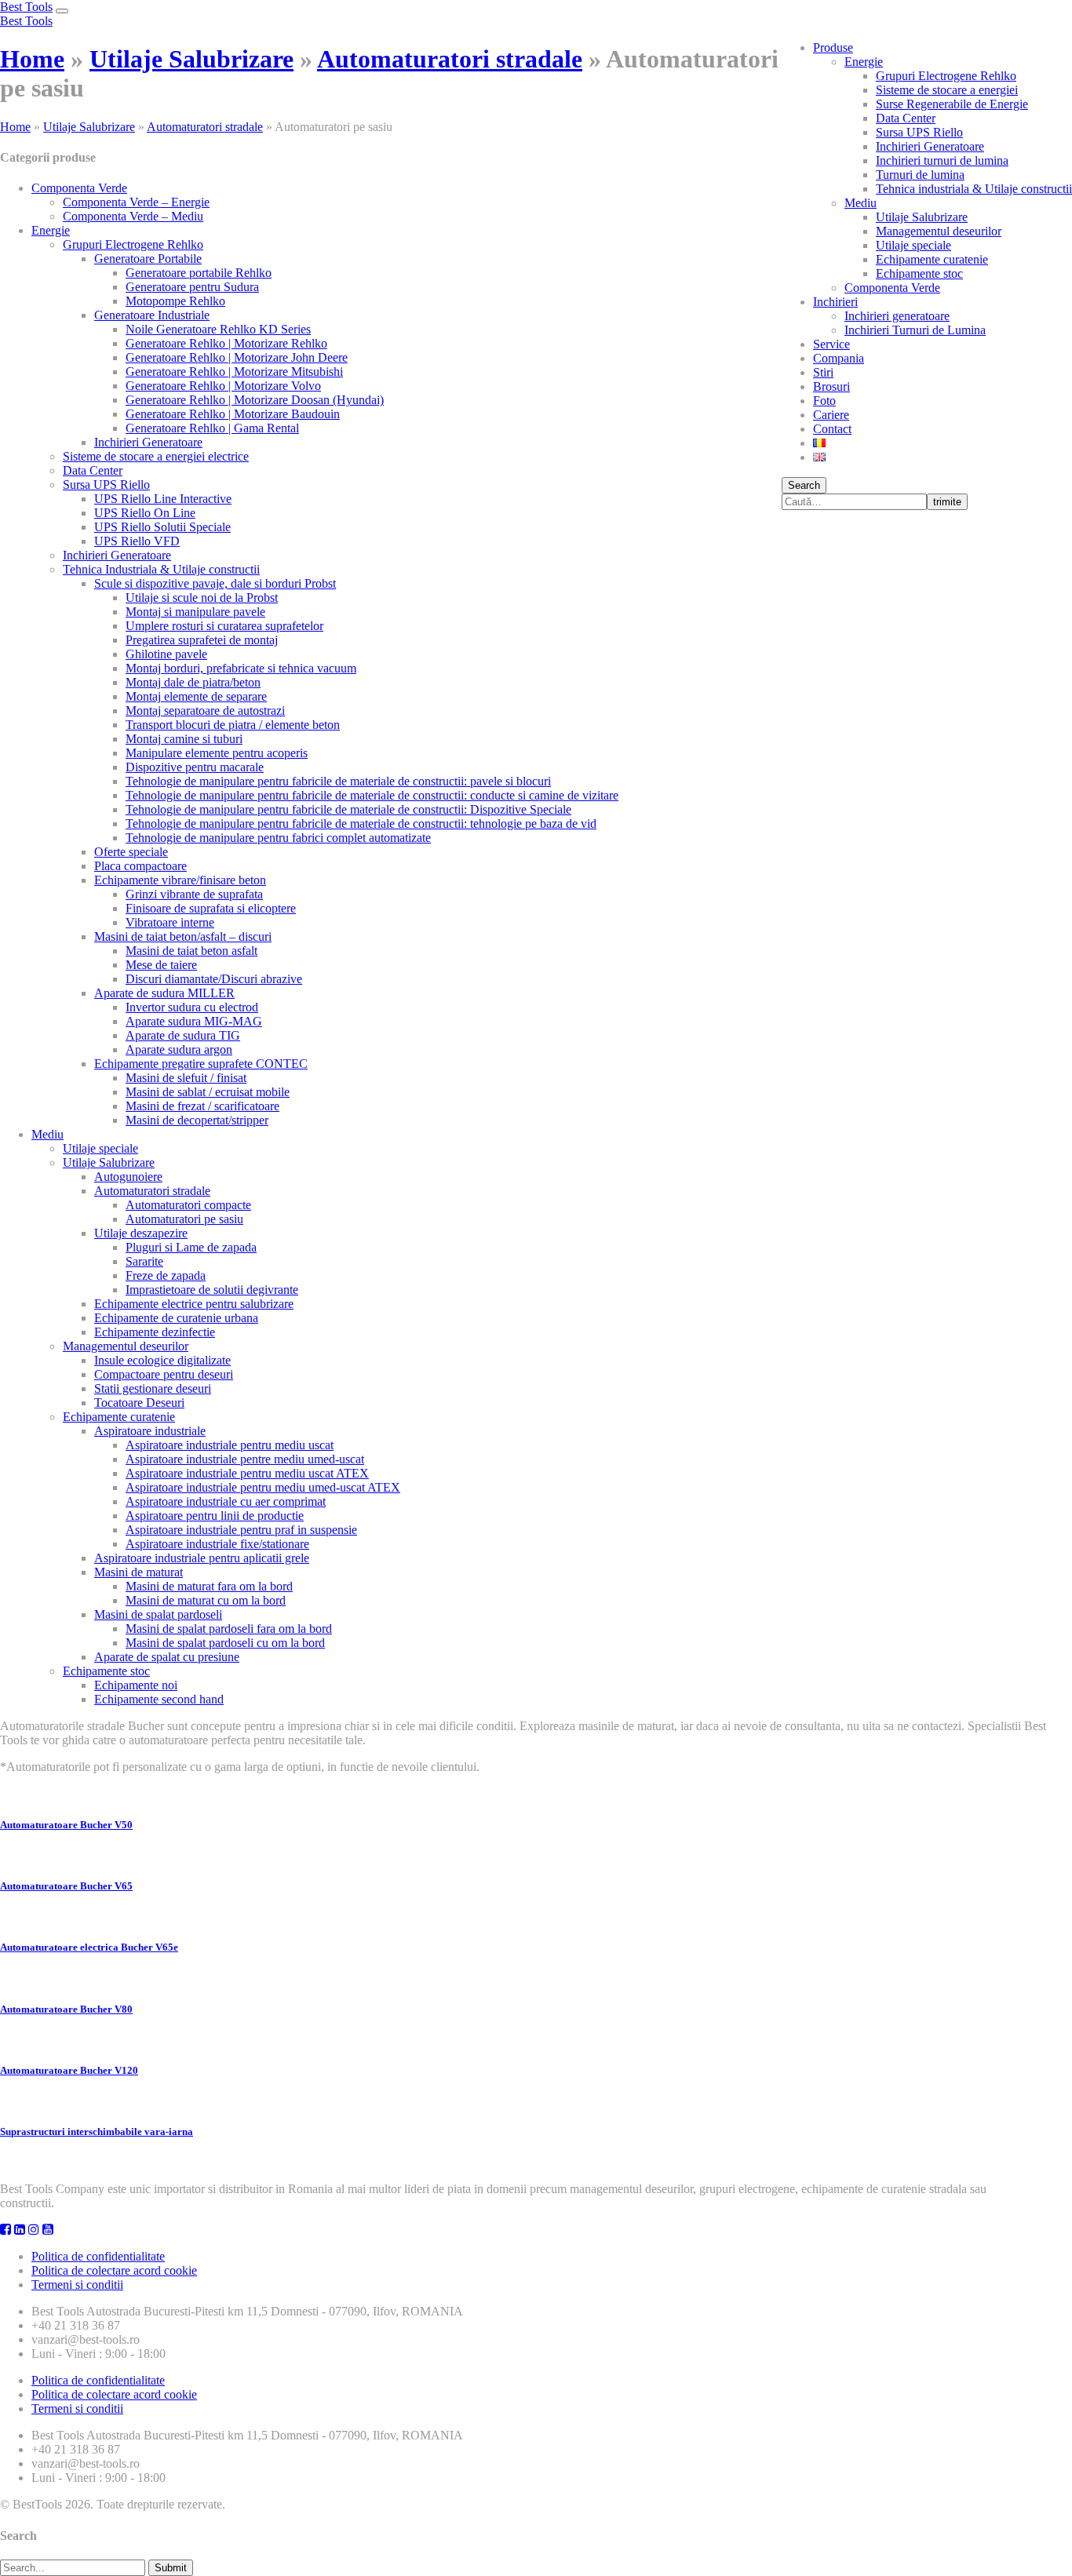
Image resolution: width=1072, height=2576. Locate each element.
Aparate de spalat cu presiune (167, 1657)
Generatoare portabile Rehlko (199, 273)
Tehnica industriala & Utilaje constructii (974, 189)
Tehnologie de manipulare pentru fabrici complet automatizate (278, 838)
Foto (824, 401)
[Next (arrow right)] (1045, 1288)
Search (804, 485)
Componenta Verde (892, 288)
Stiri (823, 372)
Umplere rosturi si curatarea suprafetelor (224, 626)
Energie (864, 62)
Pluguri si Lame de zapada (191, 1247)
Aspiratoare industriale (150, 1431)
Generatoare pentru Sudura (192, 287)
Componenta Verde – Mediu (133, 216)
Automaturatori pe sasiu (184, 1219)
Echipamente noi (136, 1685)
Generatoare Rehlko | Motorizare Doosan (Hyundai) (255, 400)
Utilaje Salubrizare (922, 217)
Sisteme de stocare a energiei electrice (156, 456)
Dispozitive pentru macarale (195, 767)
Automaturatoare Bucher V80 (66, 2009)
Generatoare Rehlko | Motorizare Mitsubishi (234, 372)
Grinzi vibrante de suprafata (194, 894)
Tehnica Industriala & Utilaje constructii (161, 569)
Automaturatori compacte (188, 1205)
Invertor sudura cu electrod (192, 1007)
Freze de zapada (166, 1275)
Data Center (906, 118)
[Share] (1020, 17)
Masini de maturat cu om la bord (206, 1600)
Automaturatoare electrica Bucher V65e (89, 1947)
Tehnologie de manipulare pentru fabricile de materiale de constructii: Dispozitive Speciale (348, 809)
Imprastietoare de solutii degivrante (212, 1290)
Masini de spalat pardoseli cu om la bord (225, 1643)
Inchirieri (835, 302)
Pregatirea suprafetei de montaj (202, 640)
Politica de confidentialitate (98, 2256)
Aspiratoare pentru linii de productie (215, 1516)
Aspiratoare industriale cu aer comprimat (226, 1501)
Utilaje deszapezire (141, 1233)
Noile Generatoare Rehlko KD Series (218, 329)
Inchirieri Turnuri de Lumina (915, 330)
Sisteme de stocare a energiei (947, 90)
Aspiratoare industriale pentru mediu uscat (230, 1445)
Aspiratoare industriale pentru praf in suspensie (241, 1530)
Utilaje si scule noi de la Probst (202, 598)
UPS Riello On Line (145, 513)
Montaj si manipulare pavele (195, 612)
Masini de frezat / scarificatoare (202, 1106)
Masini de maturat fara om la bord (209, 1586)
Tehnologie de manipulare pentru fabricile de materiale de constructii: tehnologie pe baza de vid (361, 823)
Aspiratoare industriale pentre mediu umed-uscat (245, 1459)
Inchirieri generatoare (897, 316)
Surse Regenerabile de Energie (952, 104)
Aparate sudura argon (179, 1049)
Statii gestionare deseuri (153, 1388)
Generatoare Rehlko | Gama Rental (212, 428)
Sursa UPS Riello (919, 132)
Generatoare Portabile (148, 259)
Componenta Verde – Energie (136, 202)
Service (831, 344)
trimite (947, 502)
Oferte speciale (131, 852)
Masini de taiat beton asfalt (191, 951)
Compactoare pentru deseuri (164, 1374)
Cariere (831, 415)
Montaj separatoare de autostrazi (205, 710)
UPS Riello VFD (137, 541)
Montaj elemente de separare (196, 696)
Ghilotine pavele (166, 654)
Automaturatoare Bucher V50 (66, 1825)
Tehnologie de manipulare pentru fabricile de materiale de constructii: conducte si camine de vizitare (372, 795)
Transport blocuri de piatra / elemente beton (233, 725)
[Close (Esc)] (1055, 17)
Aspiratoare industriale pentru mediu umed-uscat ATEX (263, 1487)
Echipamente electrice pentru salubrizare (194, 1304)
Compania (839, 358)
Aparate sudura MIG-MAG (194, 1021)
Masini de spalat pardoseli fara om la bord (229, 1629)
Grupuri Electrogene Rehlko (946, 76)
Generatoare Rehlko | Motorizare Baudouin (233, 414)
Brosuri (831, 386)
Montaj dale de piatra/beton (193, 682)
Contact (832, 429)
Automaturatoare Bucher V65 (66, 1886)
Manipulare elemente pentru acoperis (217, 753)
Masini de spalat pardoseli (158, 1614)
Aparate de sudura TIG (183, 1035)
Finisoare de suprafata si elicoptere (211, 908)
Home (32, 59)
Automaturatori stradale (450, 59)
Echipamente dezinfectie (155, 1332)
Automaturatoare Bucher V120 (69, 2070)
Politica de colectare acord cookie (114, 2270)
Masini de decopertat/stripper (197, 1120)
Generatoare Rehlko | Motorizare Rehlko (226, 343)
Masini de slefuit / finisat (186, 1078)
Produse (833, 47)
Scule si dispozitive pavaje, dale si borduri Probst (215, 583)
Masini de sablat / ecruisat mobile (208, 1092)
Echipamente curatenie (932, 259)
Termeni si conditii (77, 2285)
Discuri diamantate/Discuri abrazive (214, 979)
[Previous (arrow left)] (27, 1288)
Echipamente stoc (919, 273)
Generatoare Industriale (152, 315)
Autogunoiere (128, 1177)
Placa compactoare (140, 866)
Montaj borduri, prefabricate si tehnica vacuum (241, 668)
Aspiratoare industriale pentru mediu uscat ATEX (247, 1473)
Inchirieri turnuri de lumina (942, 160)
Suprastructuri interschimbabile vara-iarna (97, 2131)
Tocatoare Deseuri (139, 1403)
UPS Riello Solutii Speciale (162, 527)
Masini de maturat (139, 1572)
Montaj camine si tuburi (184, 739)
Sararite (144, 1261)
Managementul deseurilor (939, 231)
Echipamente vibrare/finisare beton (180, 880)
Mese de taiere (161, 965)
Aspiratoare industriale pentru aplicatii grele (202, 1558)
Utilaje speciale (913, 245)
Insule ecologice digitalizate (162, 1360)
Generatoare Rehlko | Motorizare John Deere (237, 357)
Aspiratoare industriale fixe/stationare (217, 1544)
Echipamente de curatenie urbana (176, 1318)
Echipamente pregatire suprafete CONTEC (201, 1064)
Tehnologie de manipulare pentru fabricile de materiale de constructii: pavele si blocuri (338, 781)
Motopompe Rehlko (175, 301)
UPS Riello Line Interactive (163, 499)
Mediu (861, 203)
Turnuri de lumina (920, 175)
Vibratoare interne (170, 922)
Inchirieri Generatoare (930, 146)
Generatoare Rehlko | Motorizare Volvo (223, 386)
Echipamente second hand (159, 1699)
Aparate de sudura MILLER (164, 993)
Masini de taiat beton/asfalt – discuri (183, 936)
